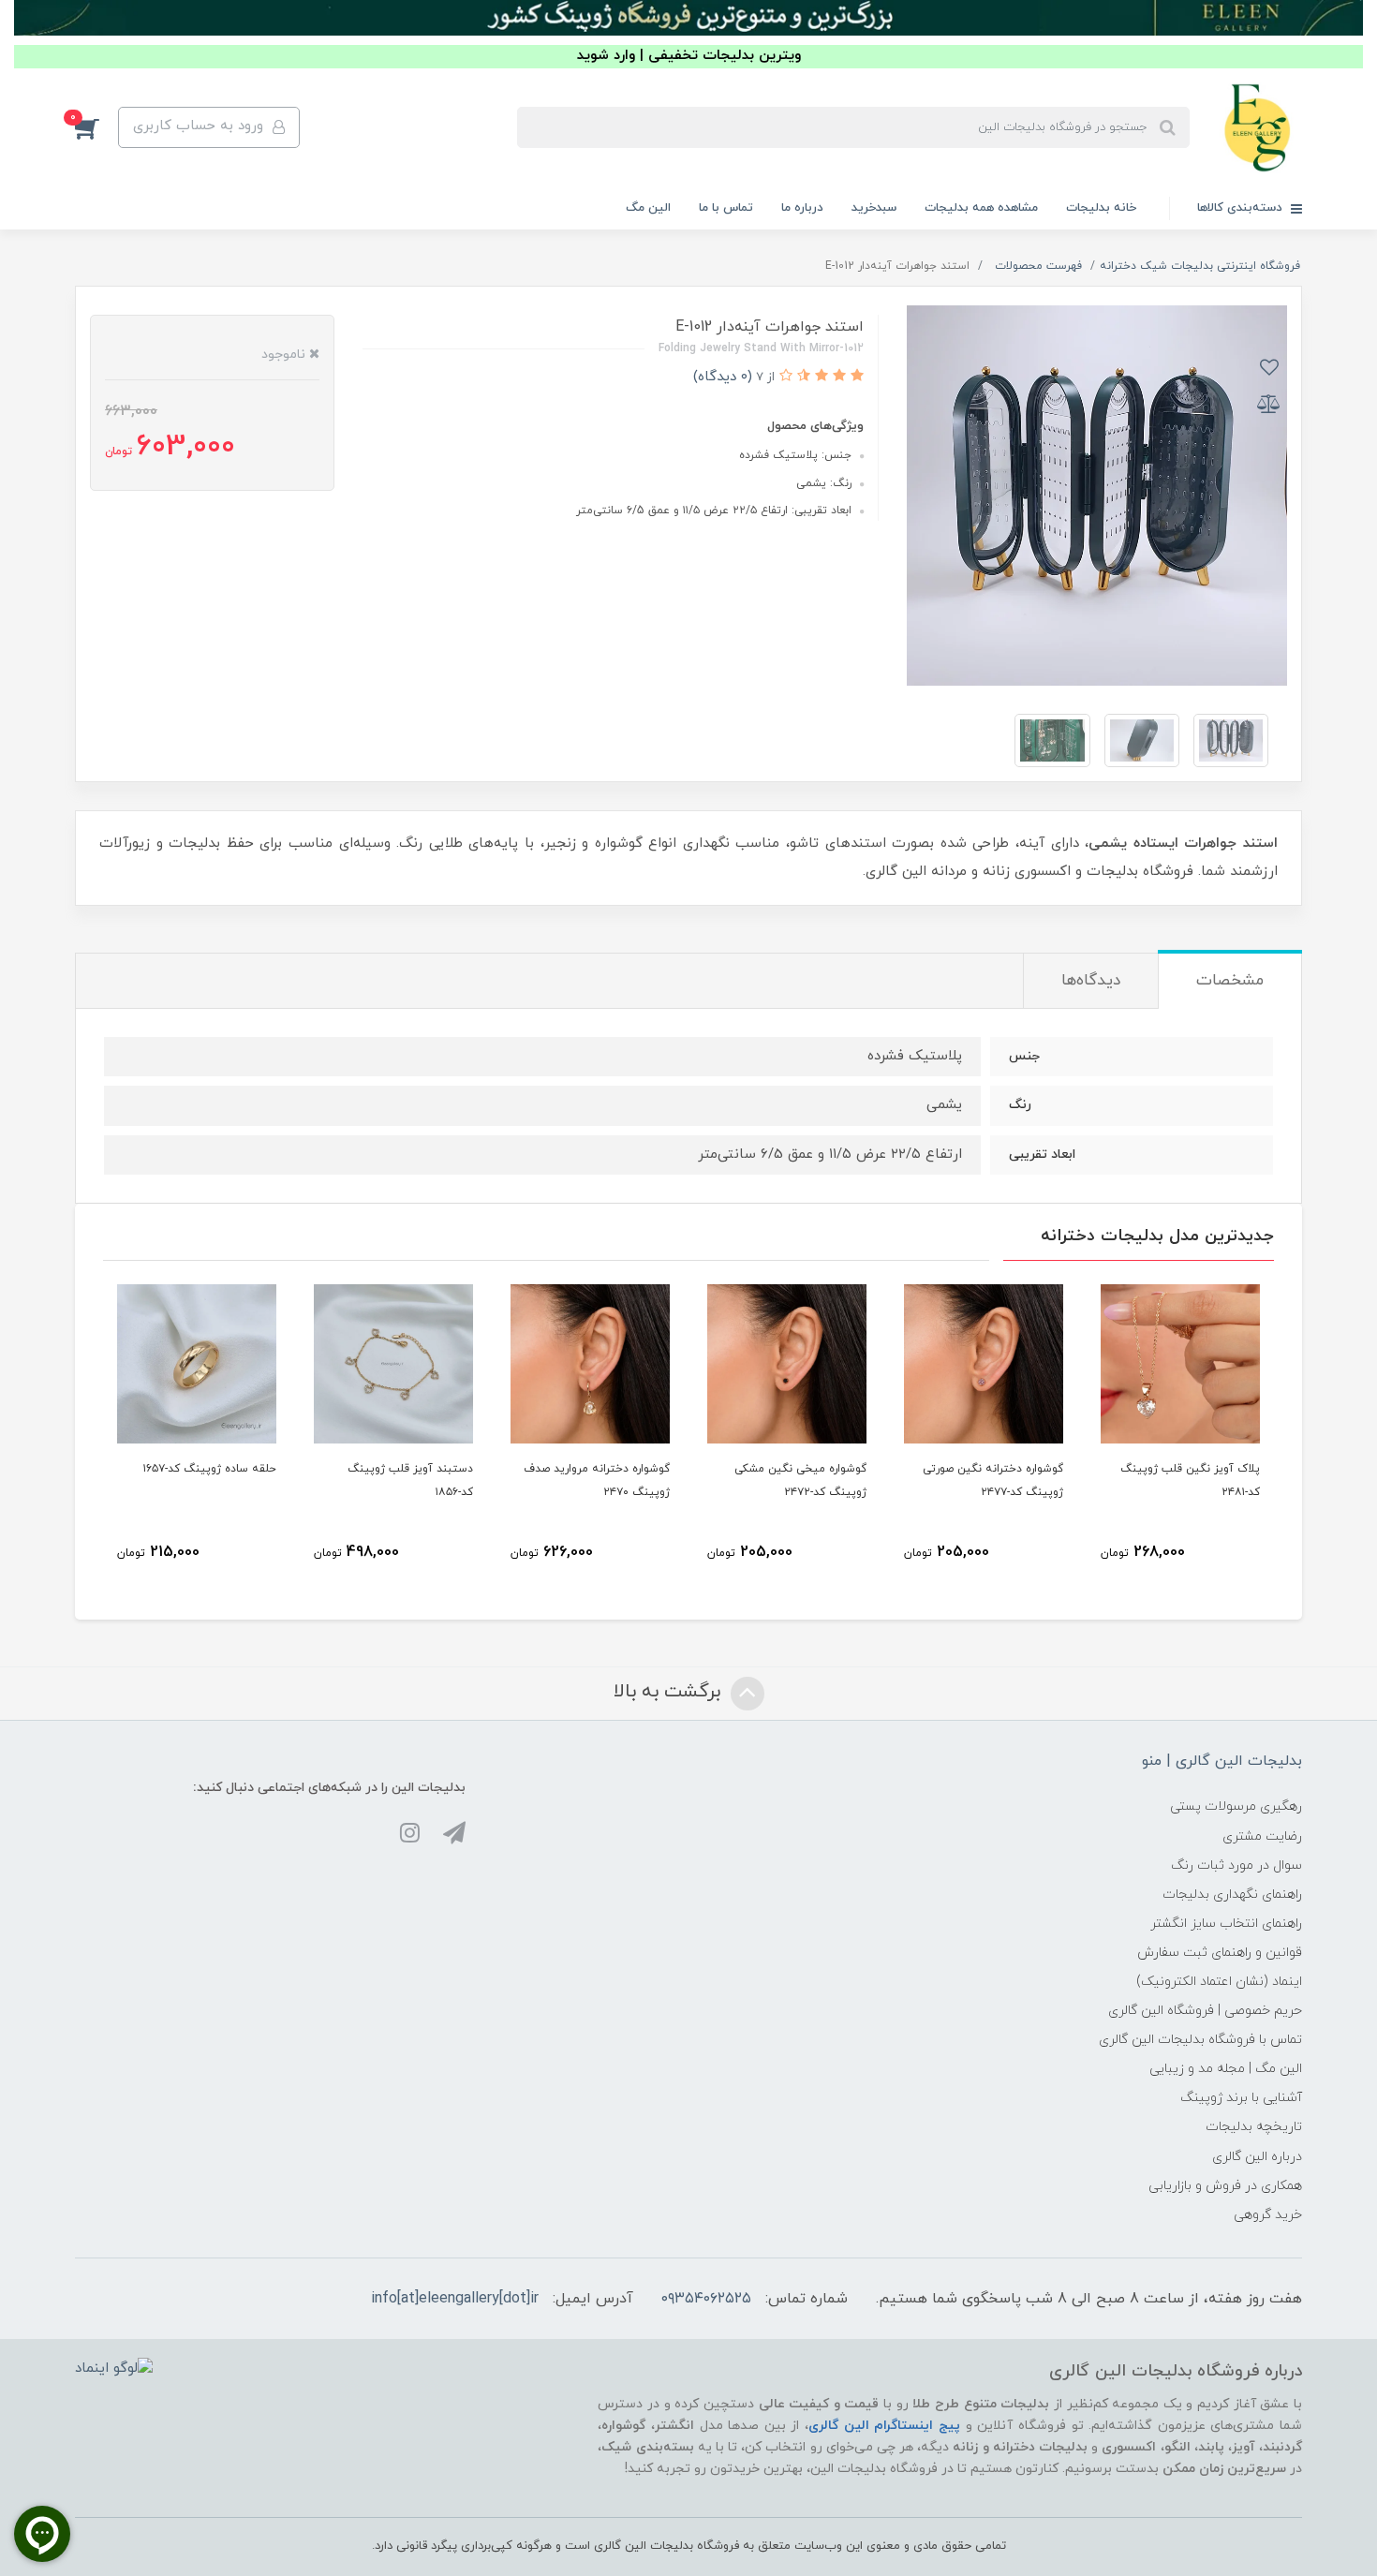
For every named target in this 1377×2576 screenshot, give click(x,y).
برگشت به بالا (670, 1692)
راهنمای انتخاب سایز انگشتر (1226, 1924)
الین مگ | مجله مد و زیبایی (1226, 2069)
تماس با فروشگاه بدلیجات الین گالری (1200, 2040)
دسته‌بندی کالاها (1242, 208)
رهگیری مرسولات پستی (1236, 1806)
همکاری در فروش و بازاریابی (1225, 2186)
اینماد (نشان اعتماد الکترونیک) (1219, 1982)
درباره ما (802, 208)
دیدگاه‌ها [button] (1091, 981)
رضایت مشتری (1262, 1836)
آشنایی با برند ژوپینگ (1241, 2098)
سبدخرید (874, 208)
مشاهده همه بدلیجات (981, 208)
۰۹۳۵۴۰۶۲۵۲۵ (706, 2299)
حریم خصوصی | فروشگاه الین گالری (1205, 2011)
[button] (96, 127)
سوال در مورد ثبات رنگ (1236, 1865)
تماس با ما (726, 208)
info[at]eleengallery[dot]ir (455, 2299)
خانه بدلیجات (1101, 208)
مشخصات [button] (1230, 981)
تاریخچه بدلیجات (1254, 2127)
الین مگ (648, 208)
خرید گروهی (1268, 2215)
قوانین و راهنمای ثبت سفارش (1220, 1953)
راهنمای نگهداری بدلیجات (1232, 1895)
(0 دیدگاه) (723, 377)
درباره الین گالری (1257, 2157)
